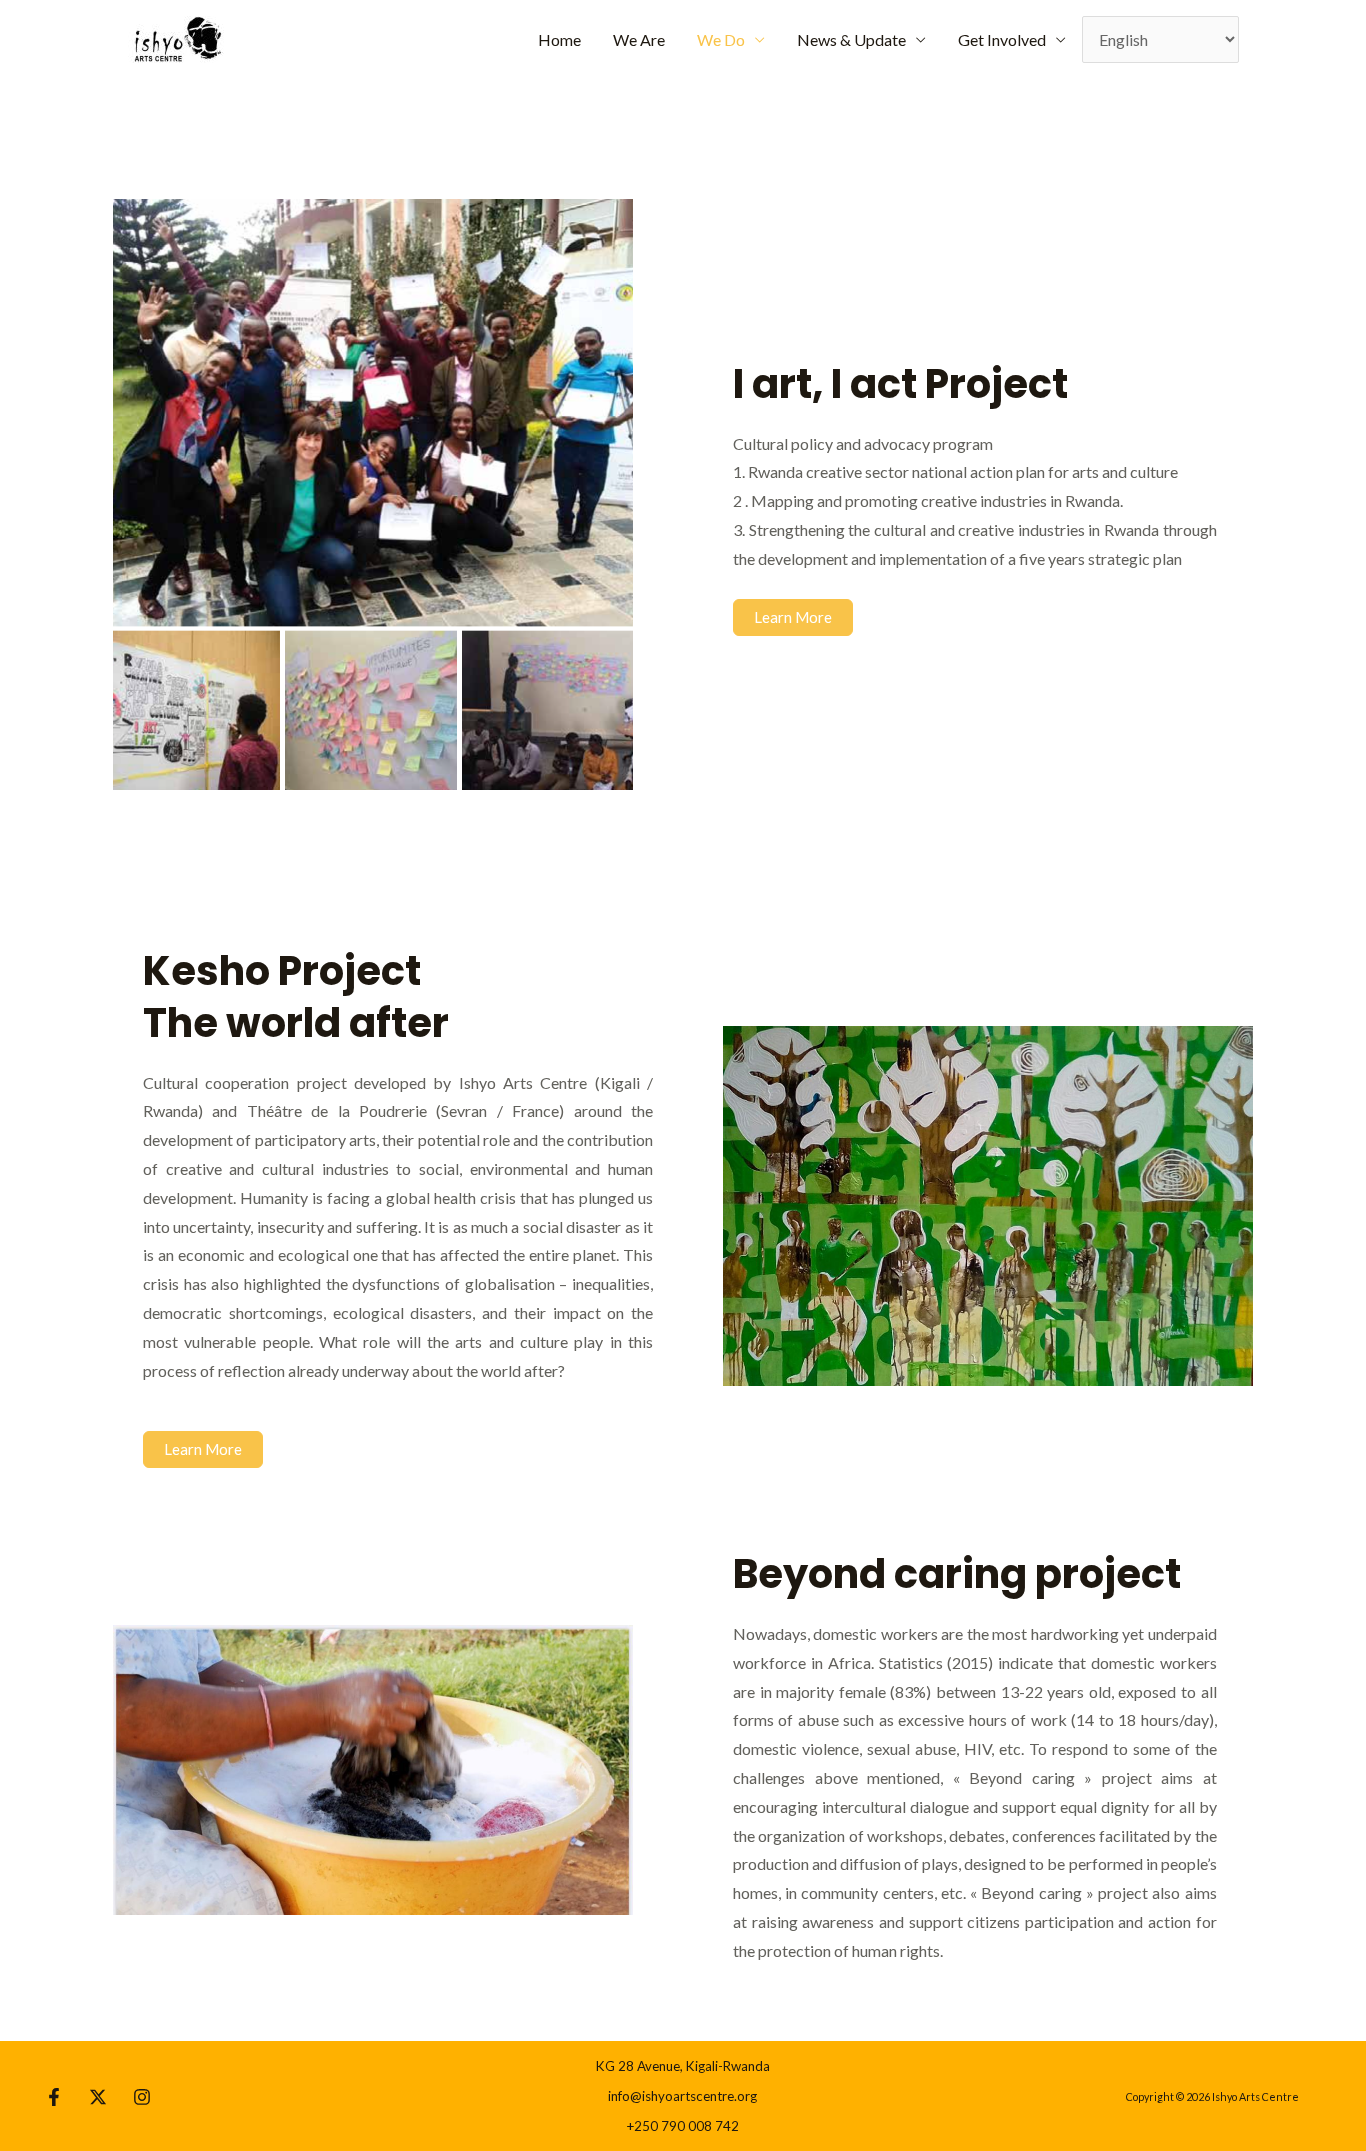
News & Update (851, 39)
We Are (639, 39)
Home (559, 39)
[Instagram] (142, 2097)
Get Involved (1002, 39)
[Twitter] (98, 2097)
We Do (721, 39)
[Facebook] (54, 2097)
